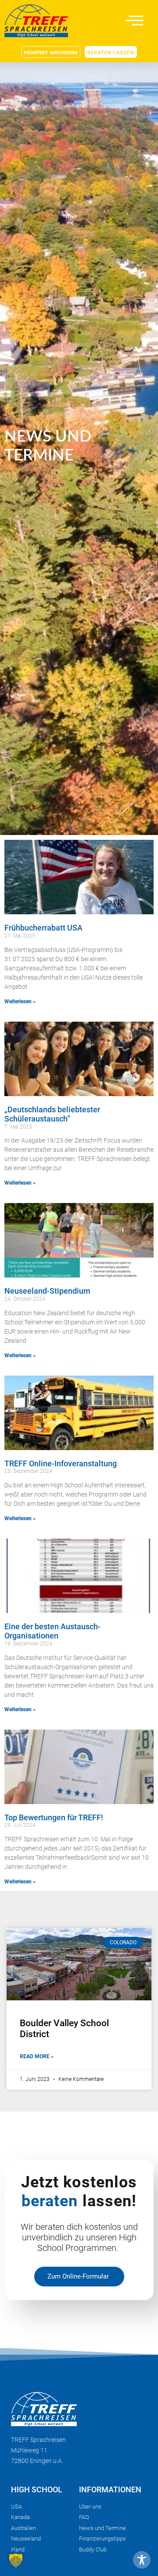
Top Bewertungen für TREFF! (54, 1817)
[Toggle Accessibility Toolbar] (142, 2560)
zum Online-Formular (78, 2276)
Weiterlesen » (20, 1001)
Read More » (37, 2056)
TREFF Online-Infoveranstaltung (61, 1463)
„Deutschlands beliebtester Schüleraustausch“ (52, 1114)
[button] (16, 2560)
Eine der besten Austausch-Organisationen (52, 1631)
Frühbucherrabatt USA (43, 928)
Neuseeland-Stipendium (47, 1291)
